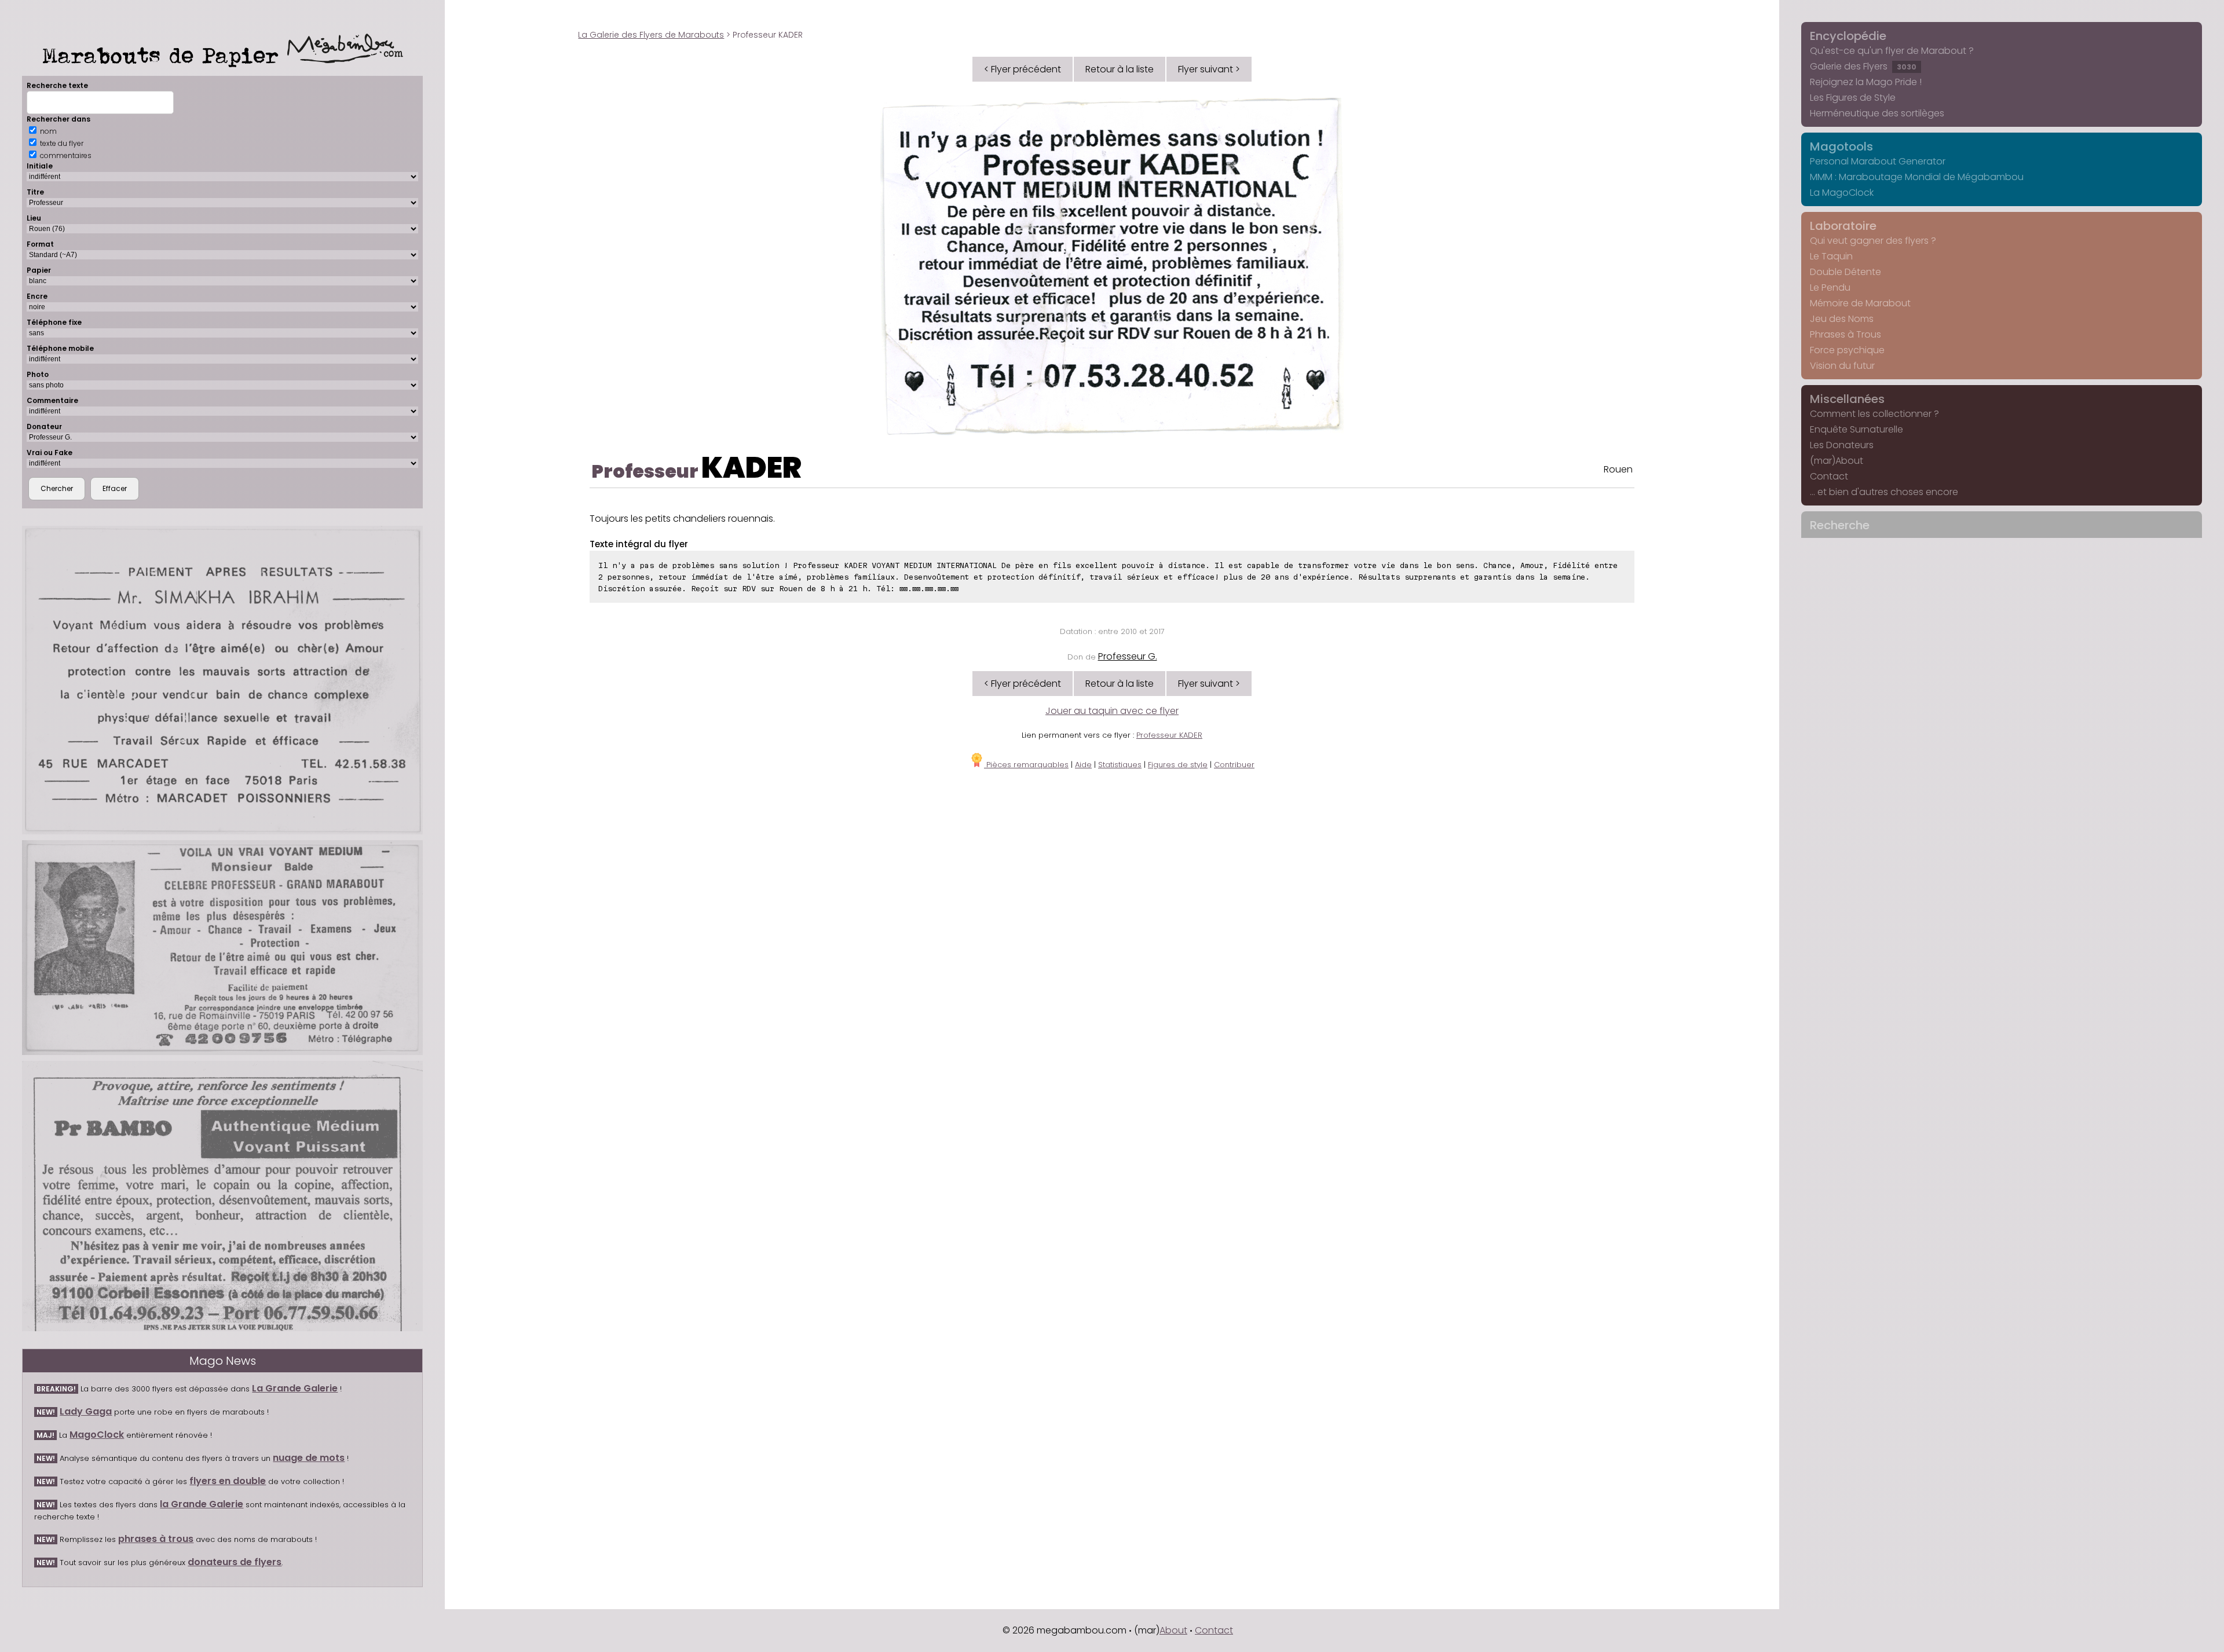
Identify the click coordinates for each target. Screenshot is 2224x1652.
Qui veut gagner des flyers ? (1873, 241)
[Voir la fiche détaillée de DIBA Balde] (222, 947)
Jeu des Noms (1842, 319)
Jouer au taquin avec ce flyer (1112, 711)
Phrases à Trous (1846, 334)
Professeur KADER (1169, 735)
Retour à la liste (1120, 69)
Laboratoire (1843, 226)
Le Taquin (1831, 256)
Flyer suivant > (1209, 69)
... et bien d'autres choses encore (1884, 492)
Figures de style (1178, 765)
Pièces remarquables (1026, 765)
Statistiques (1120, 765)
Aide (1083, 765)
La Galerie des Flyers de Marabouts (651, 35)
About (1173, 1630)
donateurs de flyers (235, 1562)
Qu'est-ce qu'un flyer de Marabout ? (1892, 51)
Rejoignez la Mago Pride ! (1866, 82)
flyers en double (228, 1481)
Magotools (1841, 146)
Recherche (1840, 525)
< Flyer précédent (1023, 69)
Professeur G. (1128, 656)
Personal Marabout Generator (1878, 161)
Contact (1829, 476)
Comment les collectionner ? (1874, 414)
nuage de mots (309, 1458)
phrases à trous (156, 1539)
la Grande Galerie (202, 1504)
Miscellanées (1847, 399)
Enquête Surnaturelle (1857, 429)
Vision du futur (1842, 366)
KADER (751, 468)
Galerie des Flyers (1863, 66)
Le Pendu (1830, 287)
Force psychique (1847, 350)
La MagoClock (1842, 193)
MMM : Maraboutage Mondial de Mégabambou (1917, 177)
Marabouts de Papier (165, 55)
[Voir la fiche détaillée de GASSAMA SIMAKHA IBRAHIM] (222, 680)
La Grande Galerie (295, 1388)
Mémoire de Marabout (1860, 303)
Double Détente (1846, 272)
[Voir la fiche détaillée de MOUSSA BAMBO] (222, 1196)
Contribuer (1234, 765)
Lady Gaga (86, 1411)
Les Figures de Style (1853, 98)
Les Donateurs (1842, 445)
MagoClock (97, 1435)
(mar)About (1837, 461)
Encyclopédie (1848, 36)
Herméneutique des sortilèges (1877, 113)
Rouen (1618, 469)
